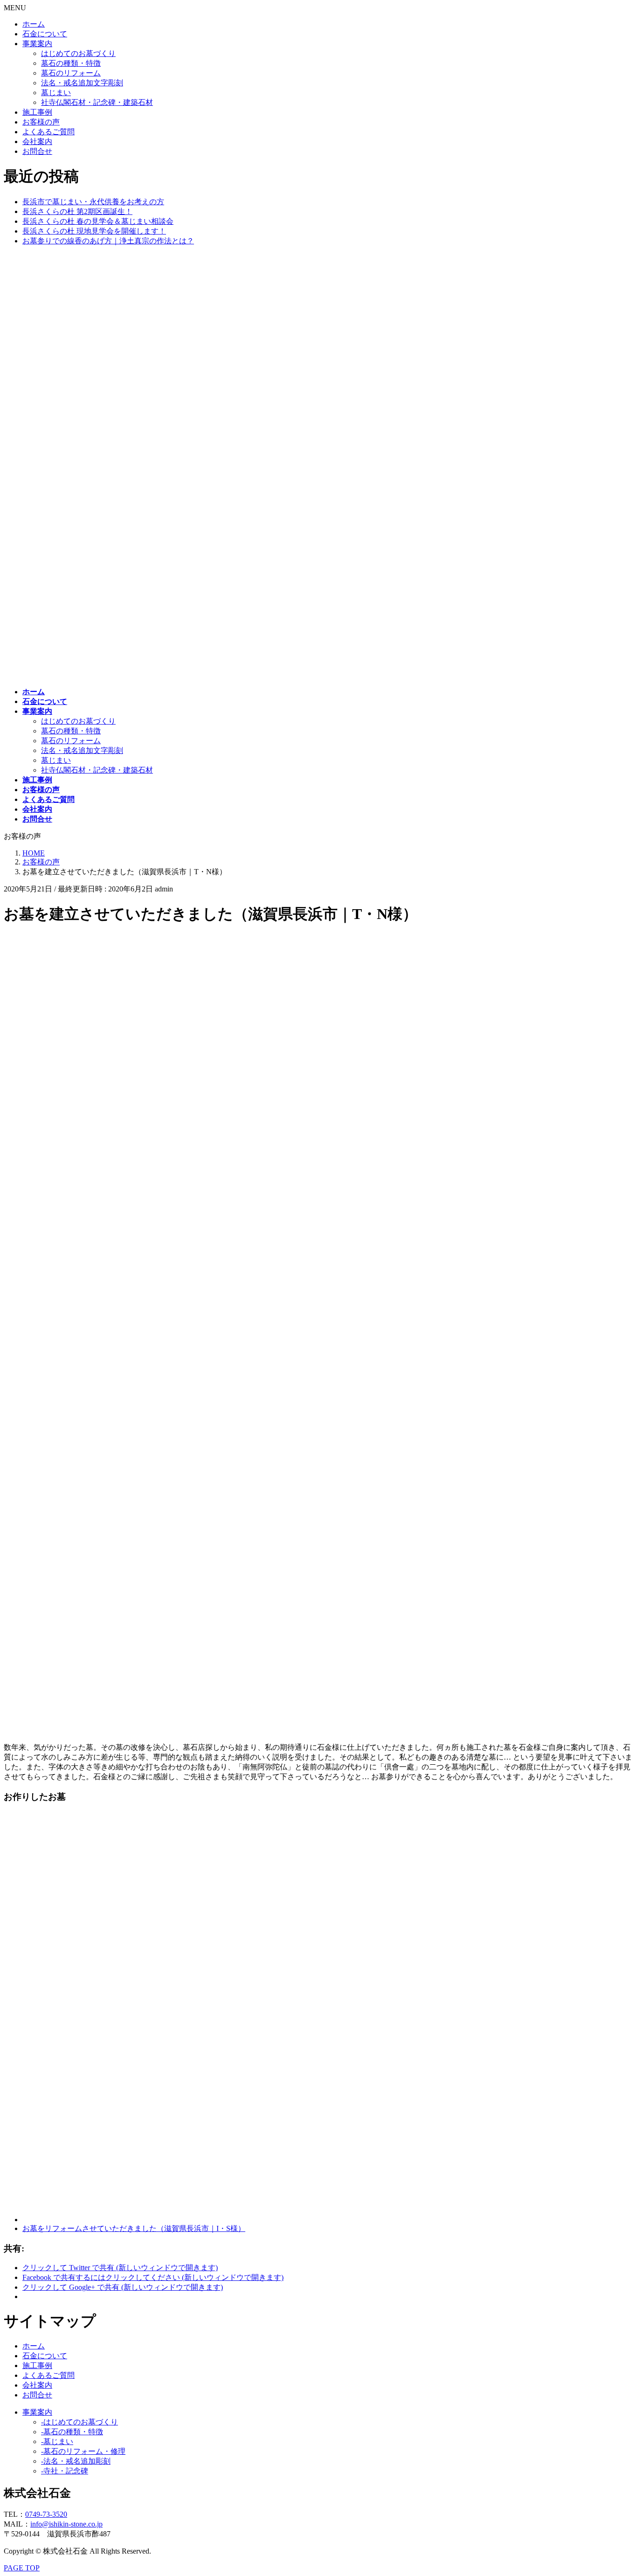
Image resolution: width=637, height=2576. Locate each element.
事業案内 (37, 44)
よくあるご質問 (48, 132)
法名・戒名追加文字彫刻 (82, 83)
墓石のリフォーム (71, 73)
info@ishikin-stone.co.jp (66, 2524)
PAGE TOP (22, 2568)
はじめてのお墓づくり (78, 53)
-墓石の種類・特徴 (72, 2432)
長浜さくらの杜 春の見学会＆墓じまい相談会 (98, 221)
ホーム (34, 24)
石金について (45, 34)
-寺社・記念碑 (65, 2471)
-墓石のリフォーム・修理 (83, 2451)
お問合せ (37, 151)
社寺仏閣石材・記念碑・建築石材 (97, 102)
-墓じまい (57, 2441)
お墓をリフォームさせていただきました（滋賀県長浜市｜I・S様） (134, 2228)
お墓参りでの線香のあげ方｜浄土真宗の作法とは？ (108, 241)
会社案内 (37, 142)
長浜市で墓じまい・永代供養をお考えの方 (93, 202)
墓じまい (56, 93)
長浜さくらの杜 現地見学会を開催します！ (94, 231)
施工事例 (37, 112)
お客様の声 (41, 122)
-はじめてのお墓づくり (80, 2422)
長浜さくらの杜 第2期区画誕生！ (77, 211)
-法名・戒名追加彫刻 (76, 2461)
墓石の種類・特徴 (71, 63)
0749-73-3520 (46, 2514)
